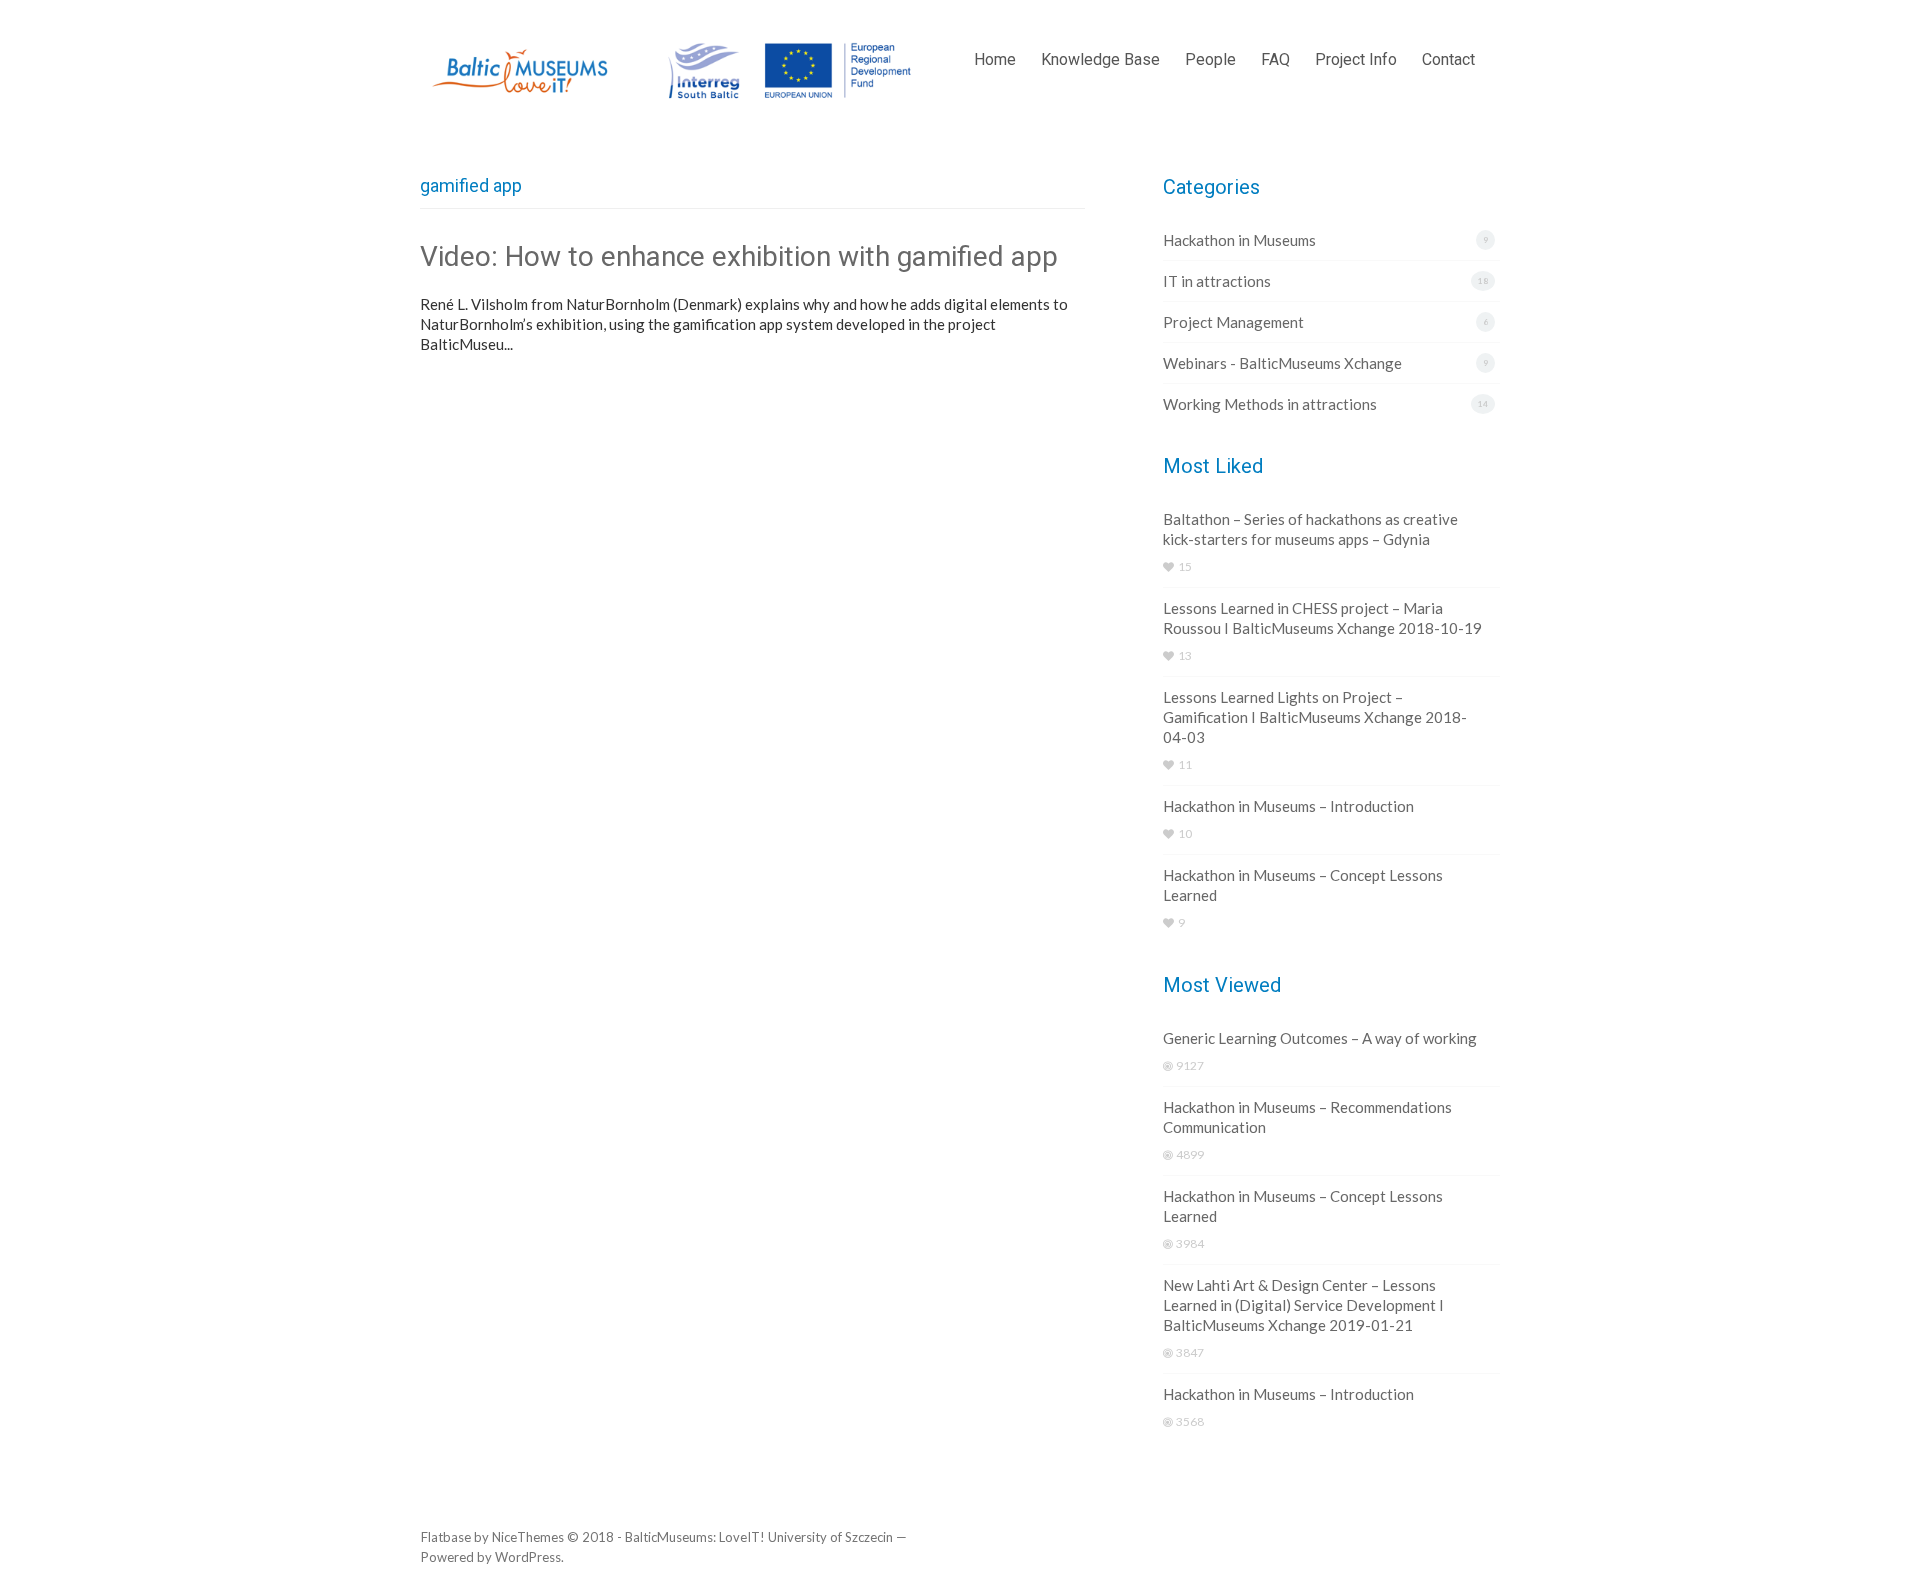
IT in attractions (1217, 281)
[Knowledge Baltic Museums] (676, 71)
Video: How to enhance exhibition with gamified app (739, 256)
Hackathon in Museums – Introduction (1288, 806)
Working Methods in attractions (1270, 404)
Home (995, 59)
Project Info (1356, 59)
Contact (1448, 59)
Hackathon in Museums (1239, 240)
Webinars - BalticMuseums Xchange (1282, 363)
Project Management (1233, 322)
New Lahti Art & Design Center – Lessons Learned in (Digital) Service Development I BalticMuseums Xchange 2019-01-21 (1303, 1305)
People (1210, 59)
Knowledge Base (1100, 59)
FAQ (1275, 59)
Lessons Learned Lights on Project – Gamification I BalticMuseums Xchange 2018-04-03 (1315, 717)
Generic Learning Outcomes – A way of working (1320, 1038)
